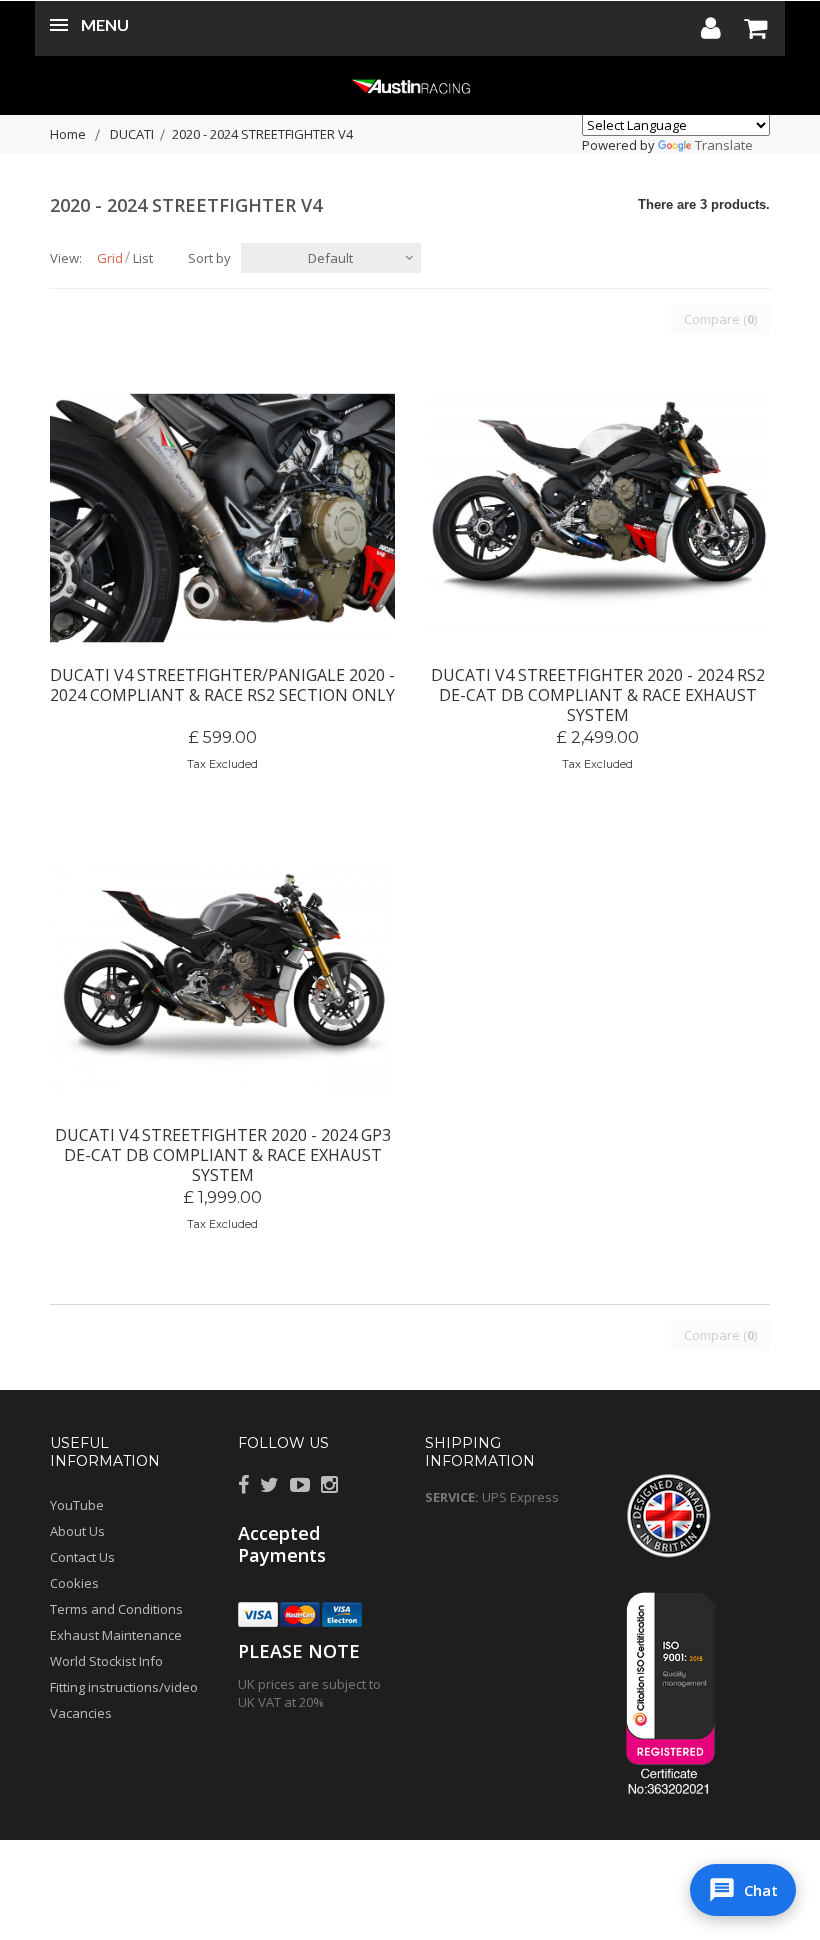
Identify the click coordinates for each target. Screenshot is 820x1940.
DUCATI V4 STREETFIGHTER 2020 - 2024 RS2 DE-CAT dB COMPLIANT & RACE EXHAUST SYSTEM (598, 685)
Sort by (209, 258)
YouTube (77, 1505)
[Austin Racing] (410, 85)
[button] (743, 1890)
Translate (724, 145)
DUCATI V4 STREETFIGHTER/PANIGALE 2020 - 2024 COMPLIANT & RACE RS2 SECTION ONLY (222, 685)
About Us (77, 1531)
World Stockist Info (106, 1661)
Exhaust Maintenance (116, 1635)
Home (68, 134)
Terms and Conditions (116, 1609)
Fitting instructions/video (124, 1687)
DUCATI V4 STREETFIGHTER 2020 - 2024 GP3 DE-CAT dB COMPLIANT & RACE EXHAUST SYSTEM (223, 1145)
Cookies (74, 1583)
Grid (110, 258)
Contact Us (82, 1557)
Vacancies (81, 1713)
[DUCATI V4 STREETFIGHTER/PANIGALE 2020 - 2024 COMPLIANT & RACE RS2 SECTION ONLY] (222, 517)
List (143, 258)
